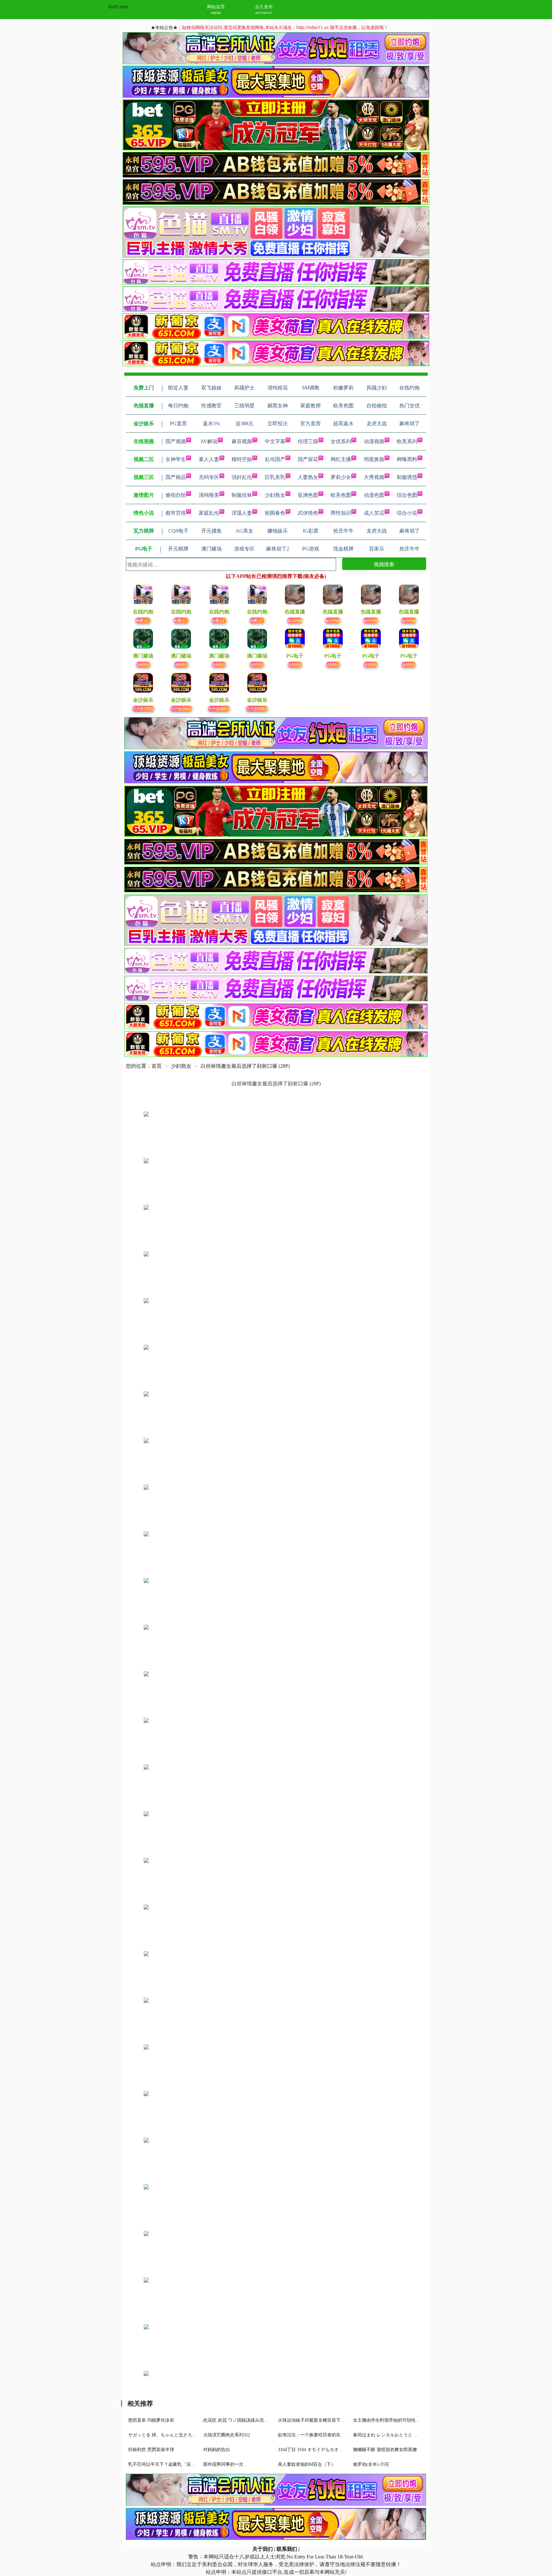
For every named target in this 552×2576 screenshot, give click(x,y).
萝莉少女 (341, 477)
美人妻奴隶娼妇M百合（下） (307, 2464)
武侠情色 (308, 513)
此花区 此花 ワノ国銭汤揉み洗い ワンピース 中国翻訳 (257, 2420)
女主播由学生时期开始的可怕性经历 (389, 2420)
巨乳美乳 (275, 477)
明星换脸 (374, 459)
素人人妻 (209, 459)
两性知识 (341, 513)
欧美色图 (341, 495)
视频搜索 (384, 564)
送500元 (295, 664)
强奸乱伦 (242, 477)
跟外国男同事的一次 (223, 2464)
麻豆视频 (242, 441)
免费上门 (143, 620)
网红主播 (341, 459)
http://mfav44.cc (264, 13)
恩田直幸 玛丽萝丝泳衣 (151, 2420)
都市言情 (176, 513)
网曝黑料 (407, 459)
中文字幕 (275, 441)
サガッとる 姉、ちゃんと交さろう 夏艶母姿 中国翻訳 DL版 (187, 2435)
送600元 (143, 664)
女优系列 (341, 441)
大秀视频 (374, 477)
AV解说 (209, 441)
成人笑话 (374, 513)
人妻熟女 (308, 477)
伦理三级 (308, 441)
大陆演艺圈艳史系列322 (227, 2435)
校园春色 (275, 513)
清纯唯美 (209, 495)
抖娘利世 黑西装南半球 (151, 2450)
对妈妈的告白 (217, 2450)
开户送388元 (143, 708)
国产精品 (176, 477)
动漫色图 (374, 495)
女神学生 (176, 459)
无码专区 (209, 477)
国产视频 (176, 441)
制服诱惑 (407, 477)
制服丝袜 (242, 495)
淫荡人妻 (242, 513)
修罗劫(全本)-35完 (371, 2464)
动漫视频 (374, 441)
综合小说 (407, 513)
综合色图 (407, 495)
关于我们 (263, 2549)
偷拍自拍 (176, 495)
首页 (157, 1066)
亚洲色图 (308, 495)
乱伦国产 (275, 459)
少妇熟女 (275, 495)
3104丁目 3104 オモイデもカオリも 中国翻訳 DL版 (328, 2450)
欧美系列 (407, 441)
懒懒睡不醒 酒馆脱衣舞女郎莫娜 (385, 2450)
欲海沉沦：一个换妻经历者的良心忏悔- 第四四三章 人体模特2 (339, 2435)
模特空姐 (242, 459)
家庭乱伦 (209, 513)
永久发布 (264, 6)
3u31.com (118, 6)
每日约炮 (295, 620)
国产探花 (308, 459)
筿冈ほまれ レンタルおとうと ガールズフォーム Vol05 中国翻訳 (417, 2435)
